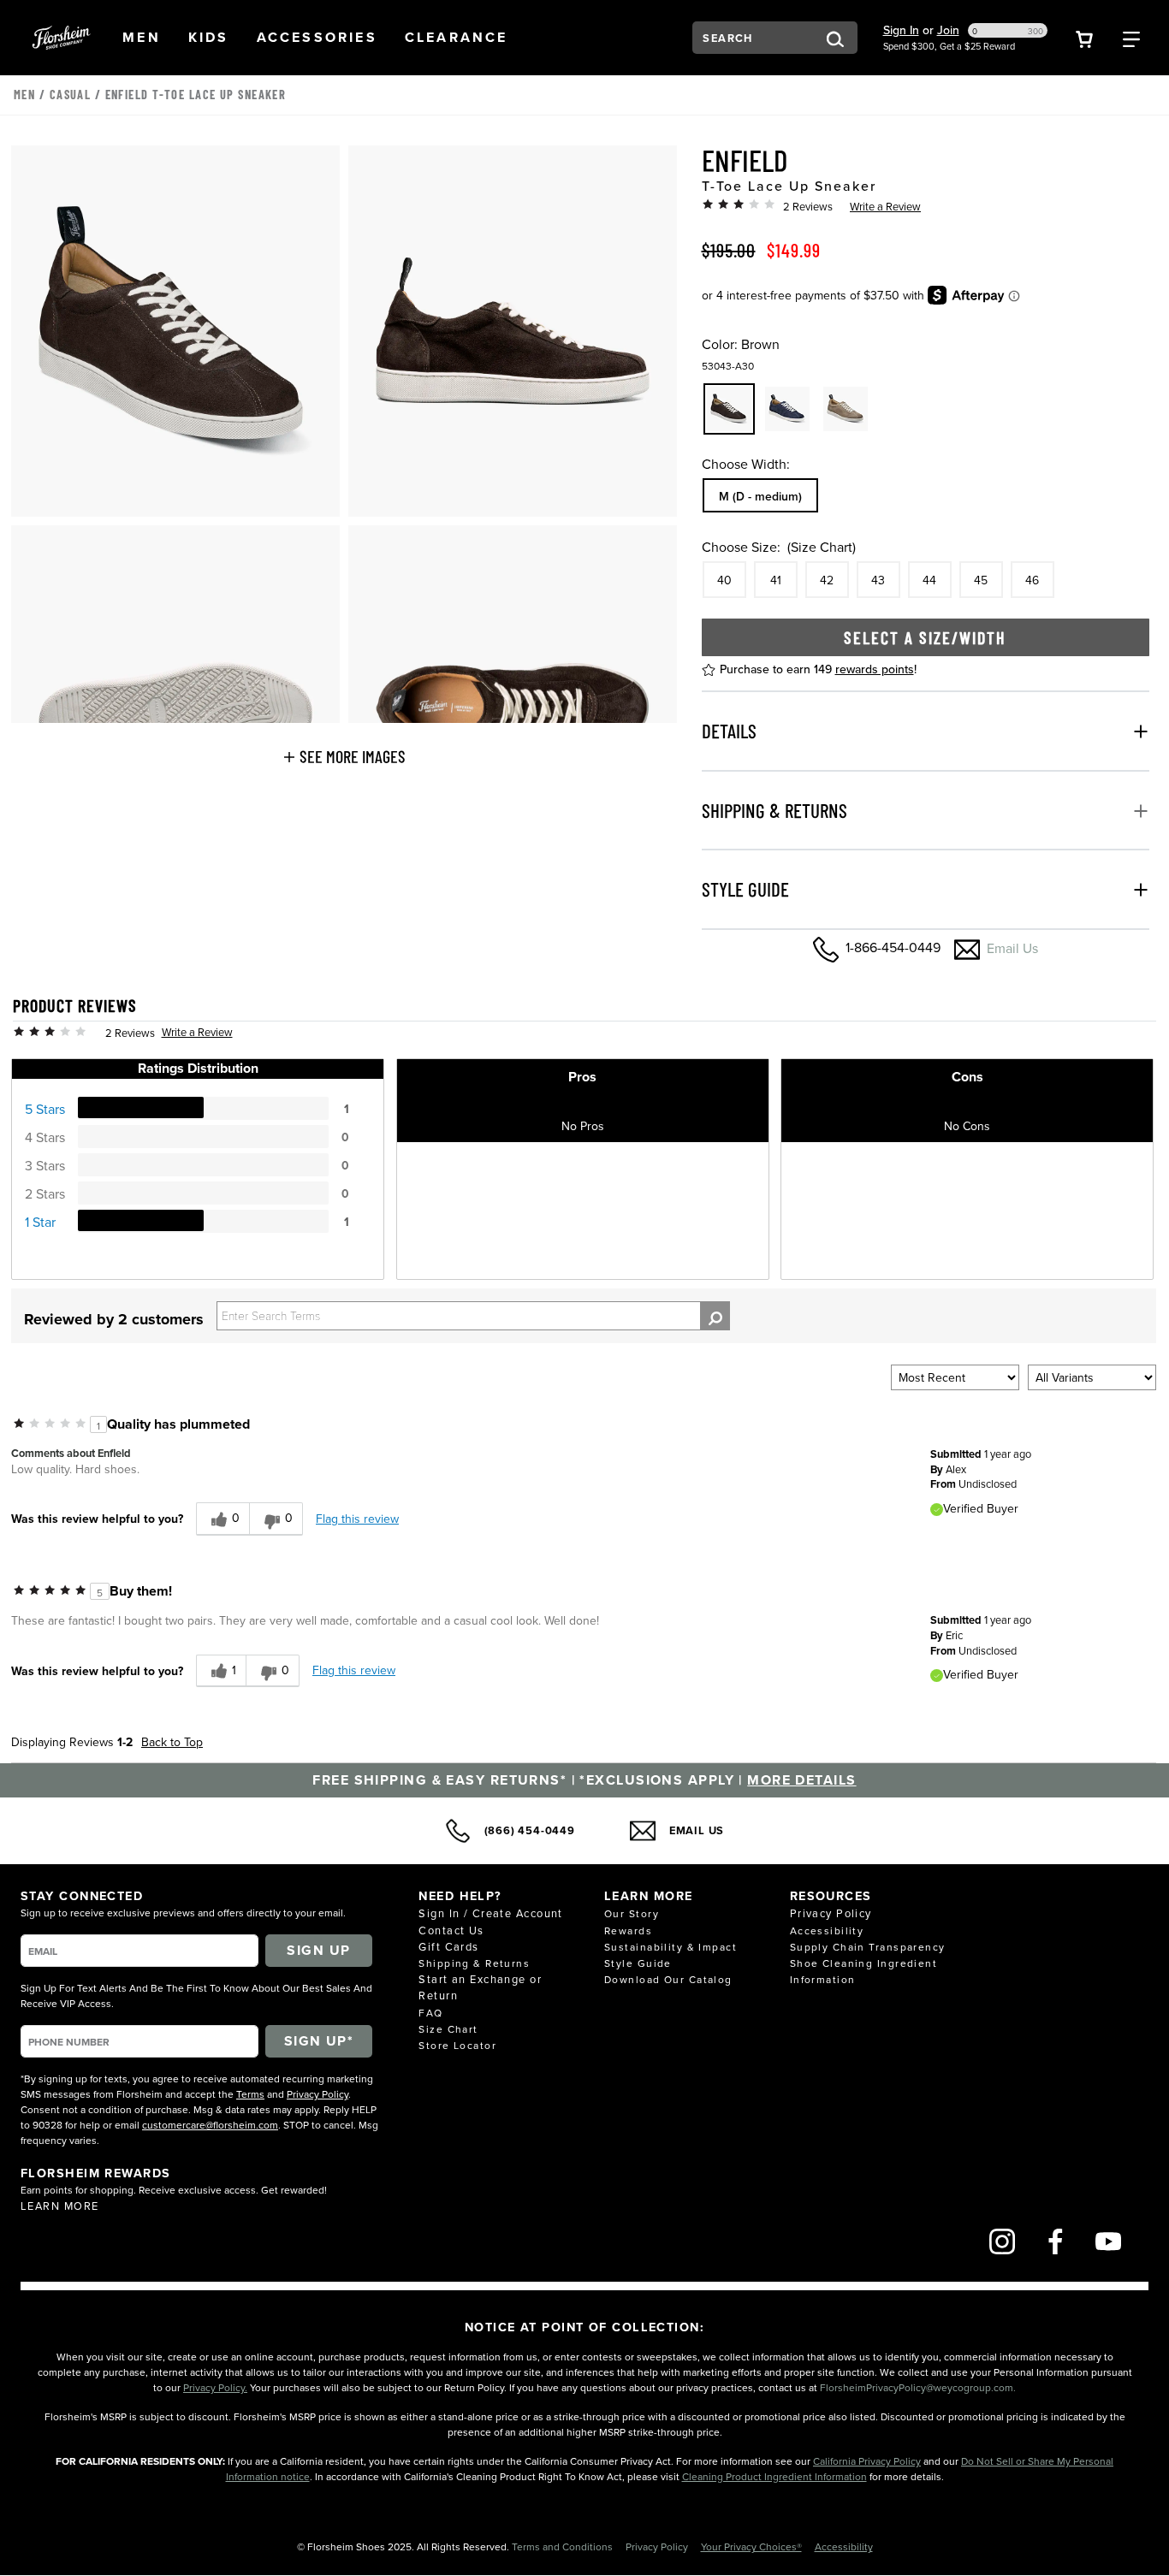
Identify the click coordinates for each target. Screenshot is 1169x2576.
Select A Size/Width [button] (925, 637)
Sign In (901, 30)
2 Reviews (808, 206)
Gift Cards (448, 1946)
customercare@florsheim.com (210, 2125)
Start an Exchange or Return (480, 1987)
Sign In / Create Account (491, 1913)
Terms (250, 2094)
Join (948, 30)
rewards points (875, 669)
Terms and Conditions (564, 2546)
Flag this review (357, 1519)
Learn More (59, 2206)
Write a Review (885, 206)
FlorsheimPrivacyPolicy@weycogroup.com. (918, 2387)
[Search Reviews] (715, 1316)
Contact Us (451, 1930)
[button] (142, 38)
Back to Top (172, 1742)
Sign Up (318, 1950)
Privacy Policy (317, 2094)
